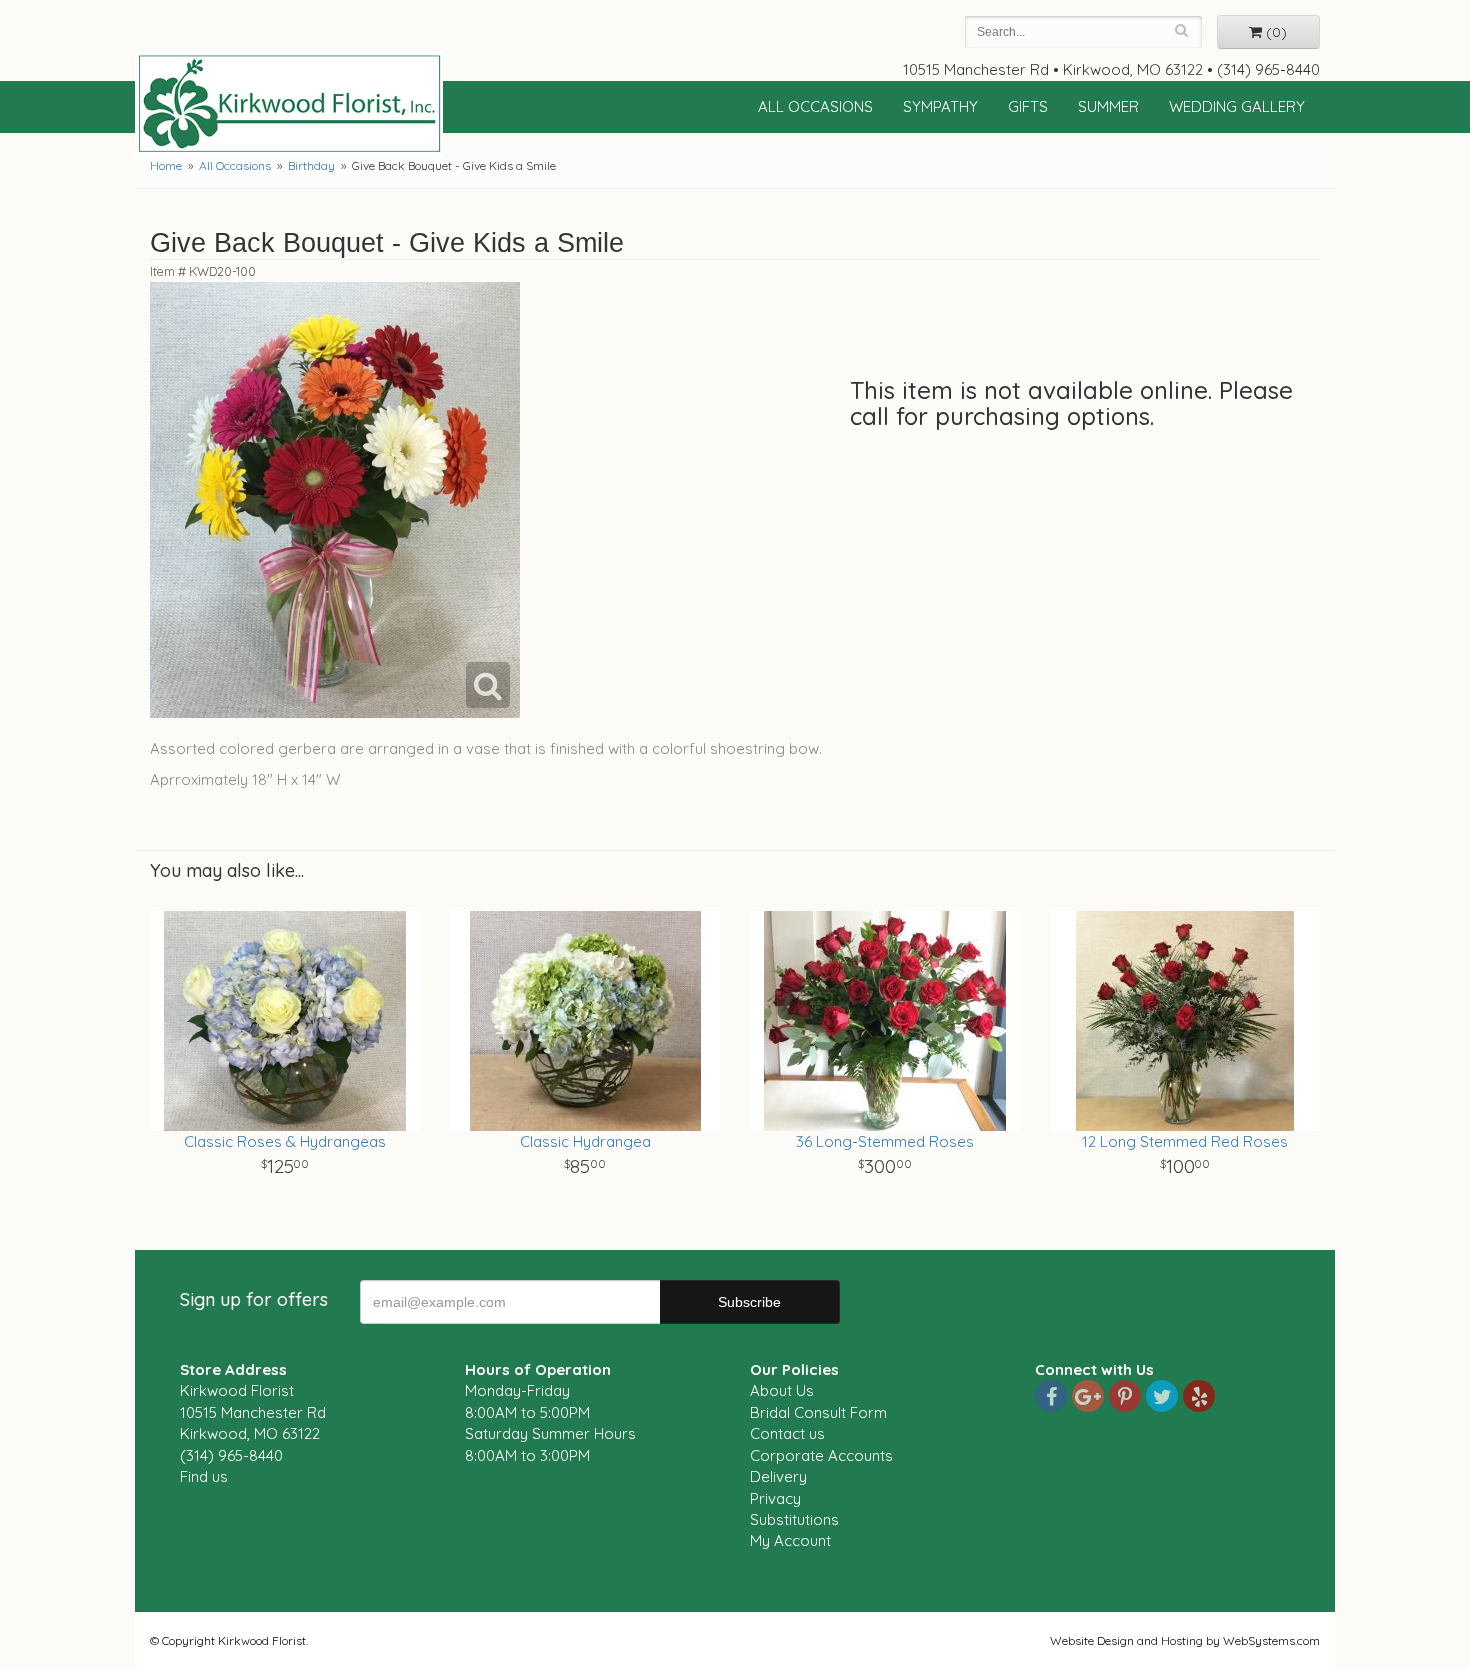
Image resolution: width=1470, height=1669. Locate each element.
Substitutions (794, 1519)
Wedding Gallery (1237, 106)
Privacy (775, 1498)
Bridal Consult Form (818, 1412)
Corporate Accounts (821, 1455)
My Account (790, 1540)
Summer (1108, 106)
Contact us (787, 1433)
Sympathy (940, 106)
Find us (204, 1476)
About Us (782, 1390)
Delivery (778, 1476)
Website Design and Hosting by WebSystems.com (1185, 1640)
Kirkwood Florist (289, 104)
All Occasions (815, 106)
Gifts (1028, 106)
